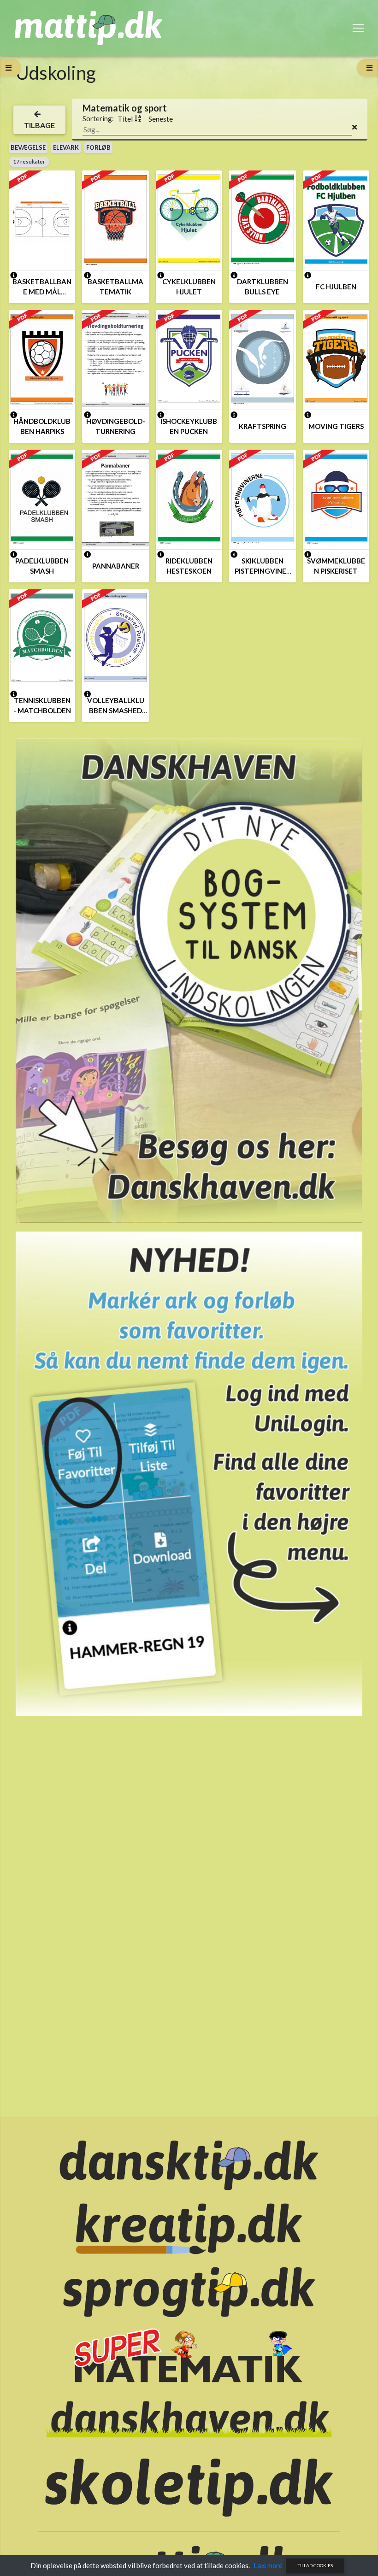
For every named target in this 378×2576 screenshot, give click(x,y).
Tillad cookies (315, 2565)
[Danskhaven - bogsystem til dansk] (189, 980)
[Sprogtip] (189, 2291)
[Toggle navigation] (358, 28)
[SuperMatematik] (189, 2355)
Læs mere (268, 2565)
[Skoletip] (189, 2487)
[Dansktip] (189, 2165)
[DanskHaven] (189, 2418)
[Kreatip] (189, 2228)
